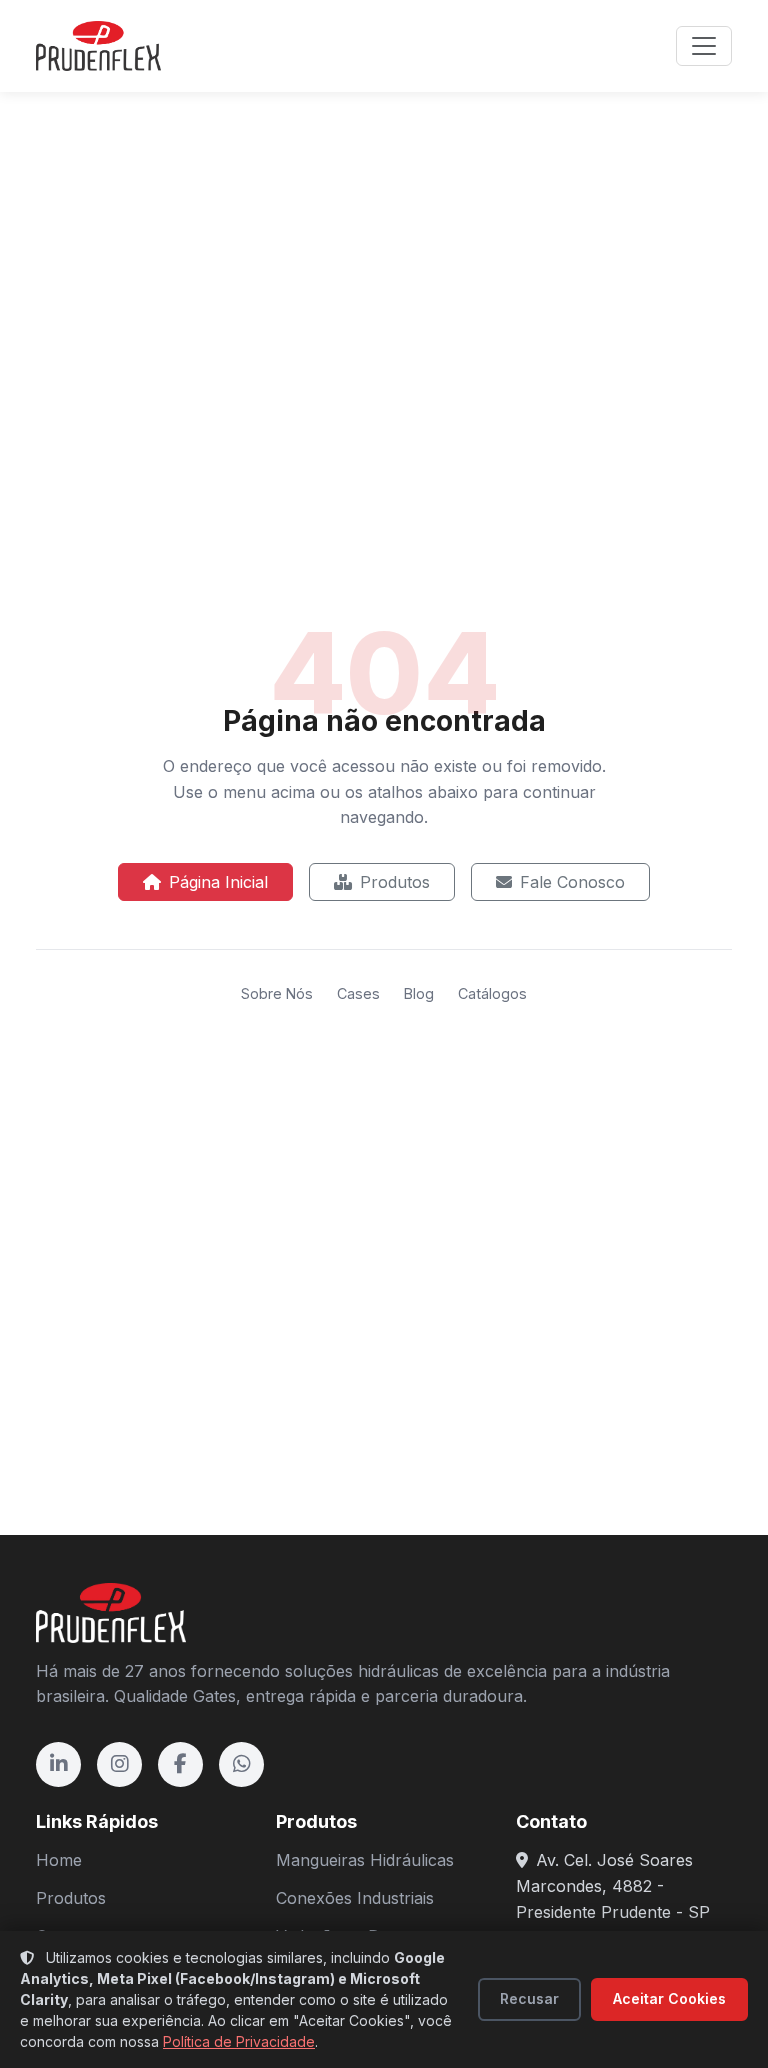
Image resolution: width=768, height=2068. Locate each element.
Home (59, 1860)
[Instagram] (119, 1764)
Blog (419, 993)
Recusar (529, 1998)
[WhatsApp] (241, 1764)
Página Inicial (218, 882)
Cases (358, 993)
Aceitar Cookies (669, 1998)
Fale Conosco (572, 882)
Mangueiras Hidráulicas (365, 1860)
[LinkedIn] (58, 1764)
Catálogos (492, 993)
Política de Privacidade (239, 2041)
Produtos (395, 882)
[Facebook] (180, 1764)
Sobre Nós (277, 993)
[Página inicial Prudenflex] (98, 46)
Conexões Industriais (355, 1898)
